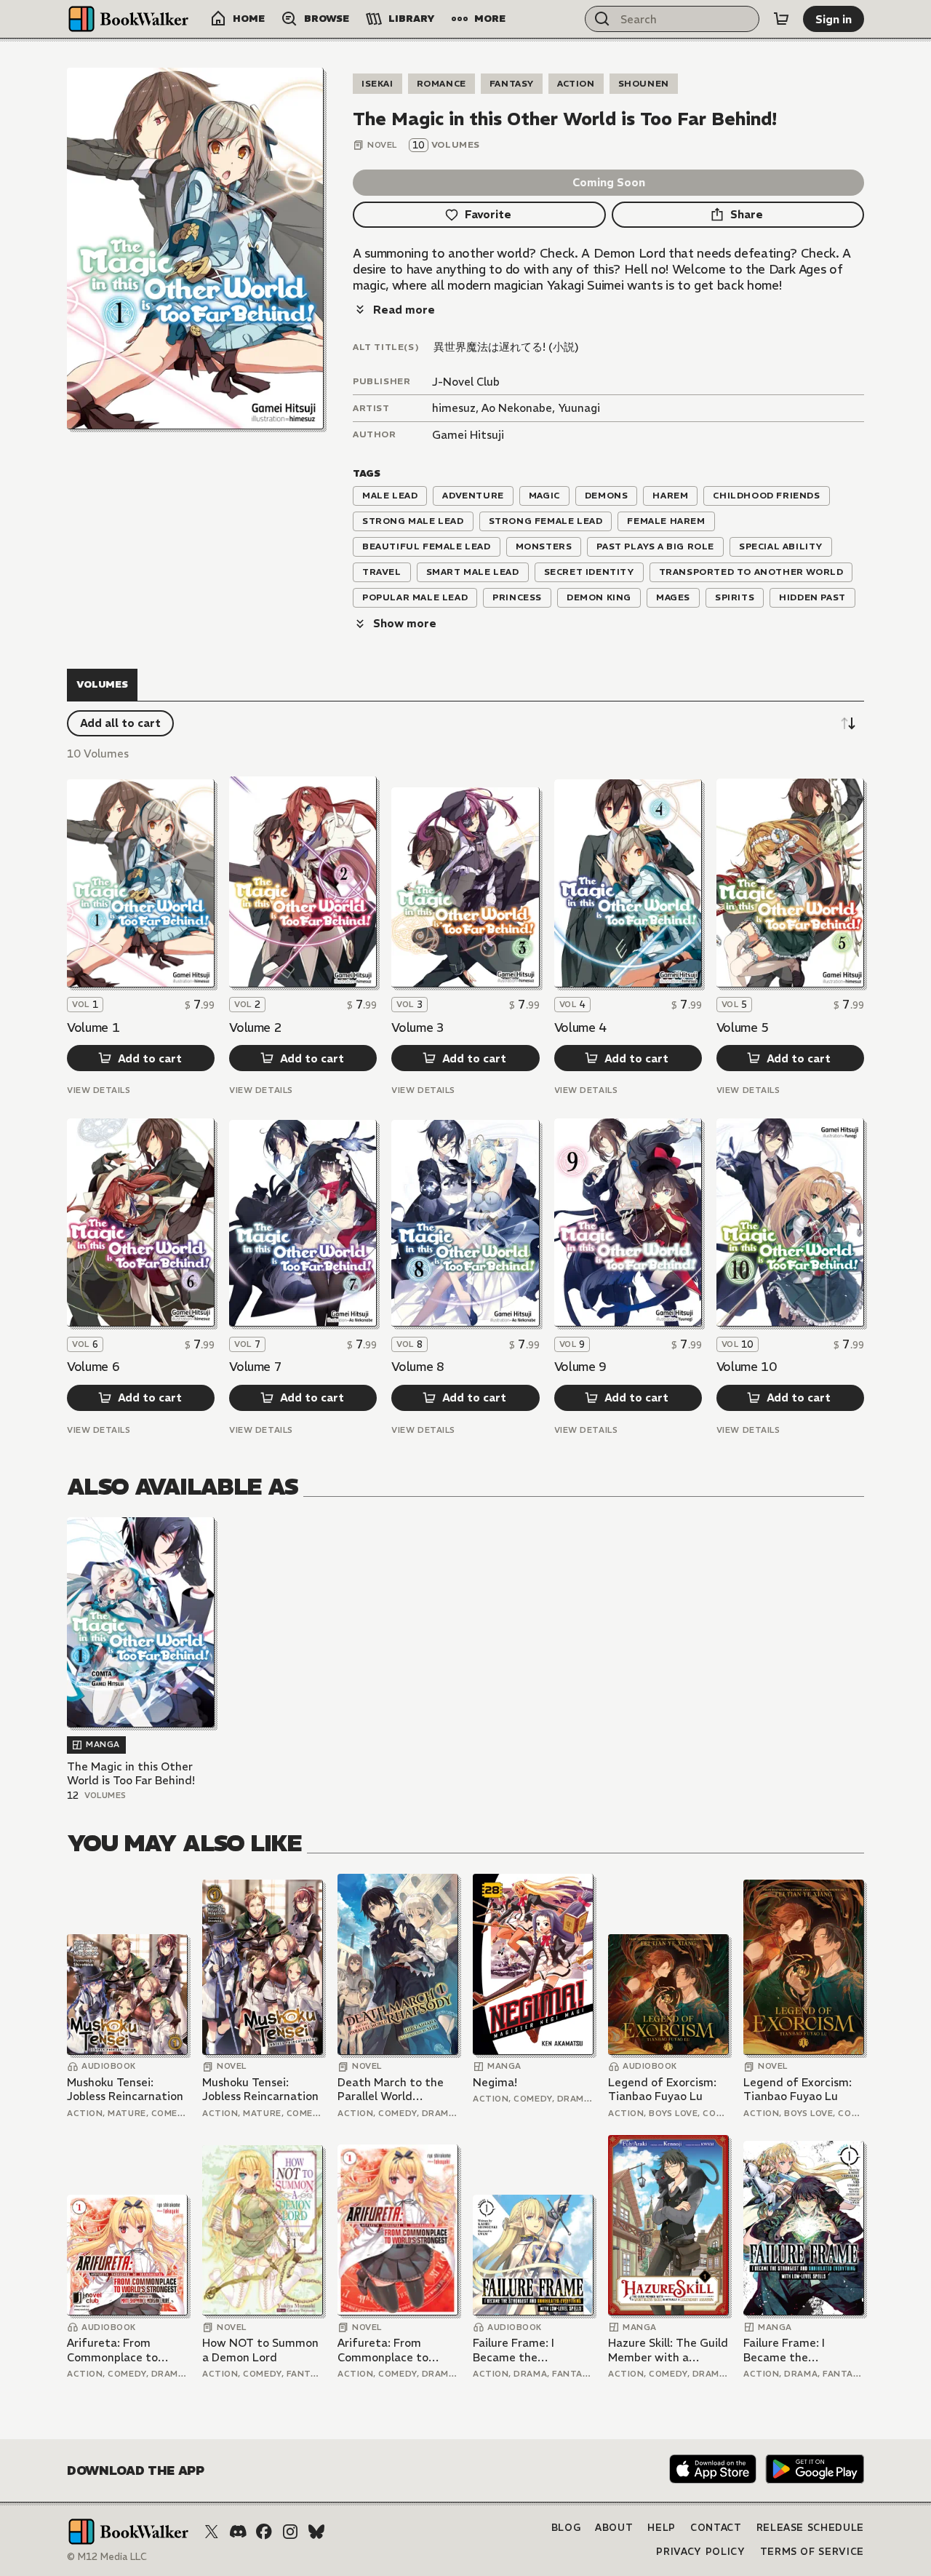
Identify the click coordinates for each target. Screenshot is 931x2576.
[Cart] (781, 19)
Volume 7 (255, 1367)
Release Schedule (810, 2528)
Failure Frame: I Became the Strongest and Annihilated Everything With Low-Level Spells (532, 2350)
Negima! (495, 2082)
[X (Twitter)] (212, 2532)
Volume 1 (93, 1027)
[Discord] (238, 2532)
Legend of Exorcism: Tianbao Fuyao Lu (662, 2090)
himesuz (454, 408)
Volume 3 (417, 1027)
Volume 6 (93, 1367)
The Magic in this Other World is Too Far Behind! (131, 1774)
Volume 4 (580, 1027)
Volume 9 (580, 1367)
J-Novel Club (466, 382)
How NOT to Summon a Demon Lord (260, 2350)
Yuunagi (579, 408)
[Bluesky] (316, 2532)
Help (662, 2528)
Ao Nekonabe (517, 408)
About (614, 2528)
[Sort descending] (848, 723)
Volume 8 (417, 1367)
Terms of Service (812, 2552)
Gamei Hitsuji (468, 435)
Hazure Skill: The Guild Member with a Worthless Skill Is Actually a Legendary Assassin (668, 2350)
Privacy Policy (700, 2552)
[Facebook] (264, 2532)
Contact (716, 2528)
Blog (566, 2528)
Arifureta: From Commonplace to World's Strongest (115, 2350)
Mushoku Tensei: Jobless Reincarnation (125, 2090)
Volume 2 (255, 1027)
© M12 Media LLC (107, 2557)
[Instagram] (290, 2532)
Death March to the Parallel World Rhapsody (391, 2090)
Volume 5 (743, 1027)
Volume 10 (747, 1367)
